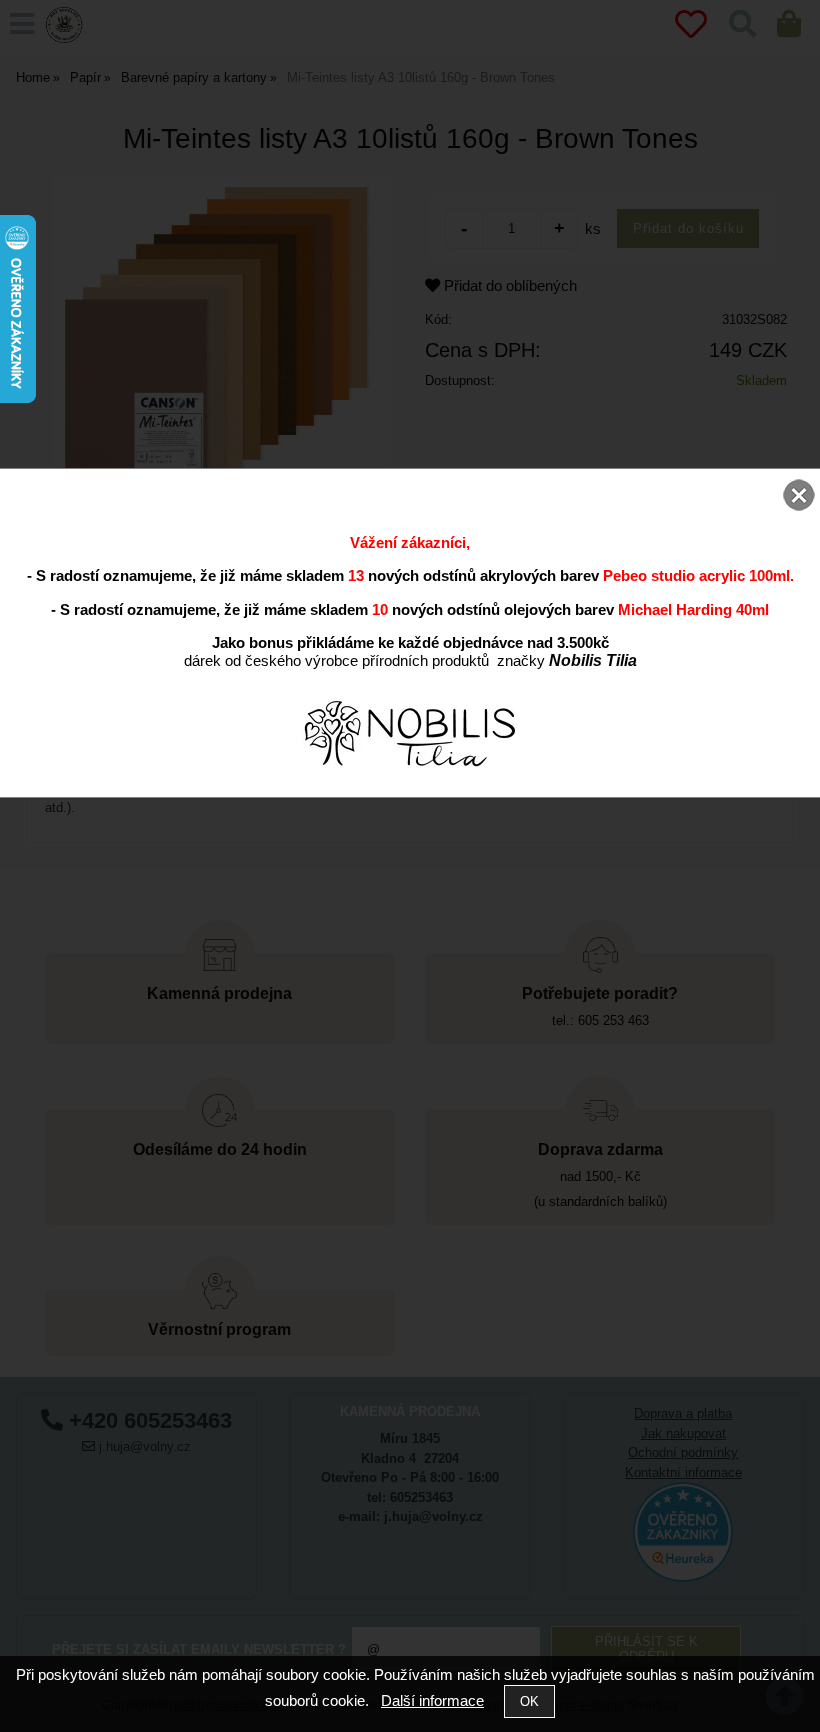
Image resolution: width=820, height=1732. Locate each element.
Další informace (432, 1700)
